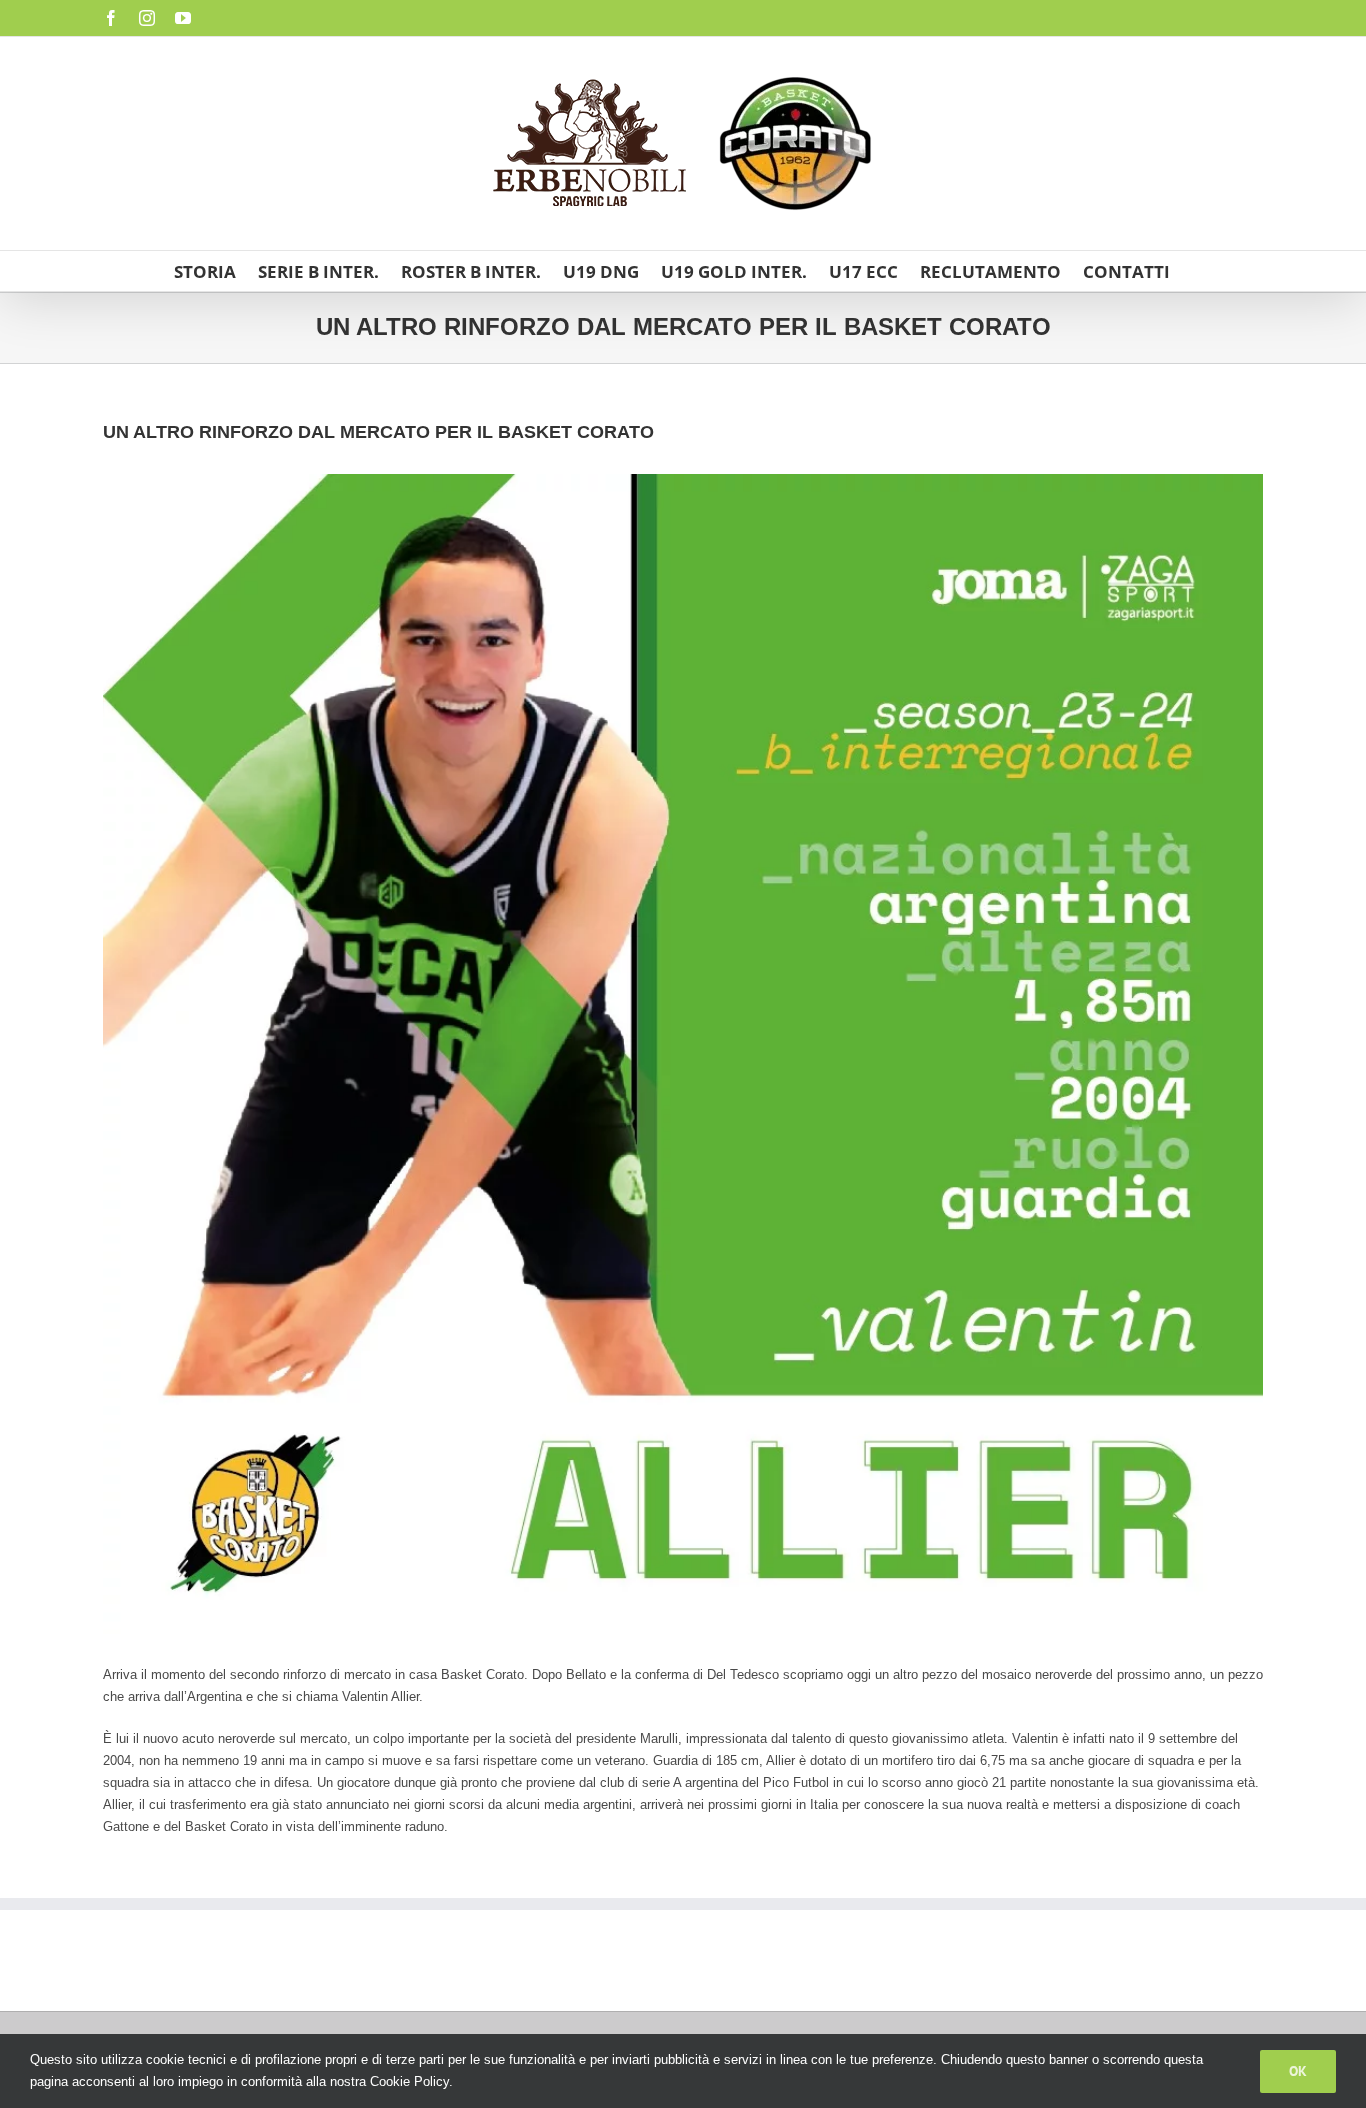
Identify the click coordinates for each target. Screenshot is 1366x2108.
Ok (1298, 2071)
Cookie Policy (409, 2081)
